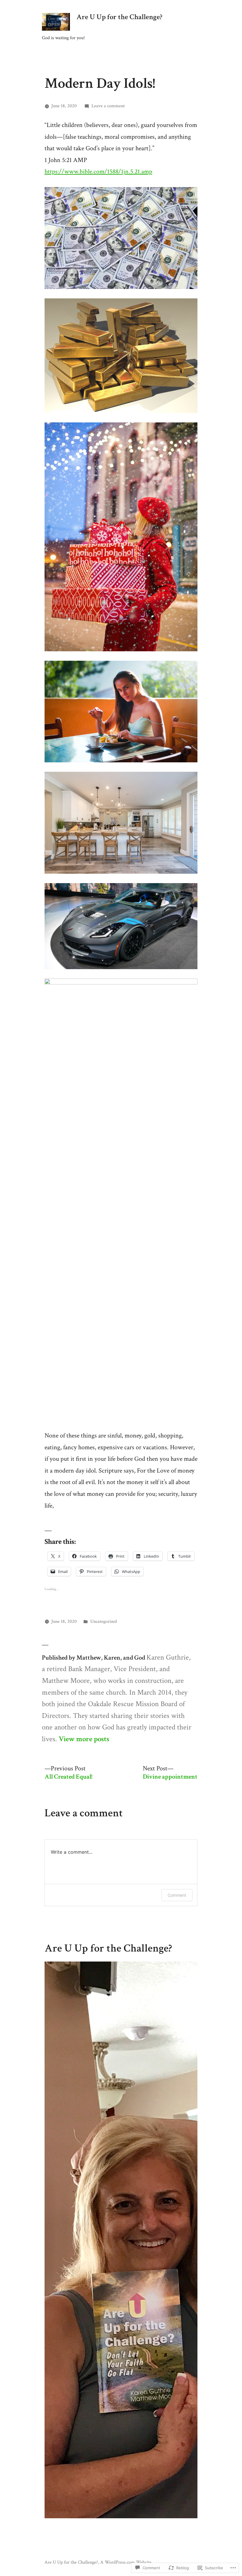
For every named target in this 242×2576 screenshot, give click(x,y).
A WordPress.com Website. (126, 2562)
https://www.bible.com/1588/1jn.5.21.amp (98, 172)
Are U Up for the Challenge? (119, 17)
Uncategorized (104, 1621)
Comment (177, 1895)
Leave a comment (108, 106)
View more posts (84, 1739)
